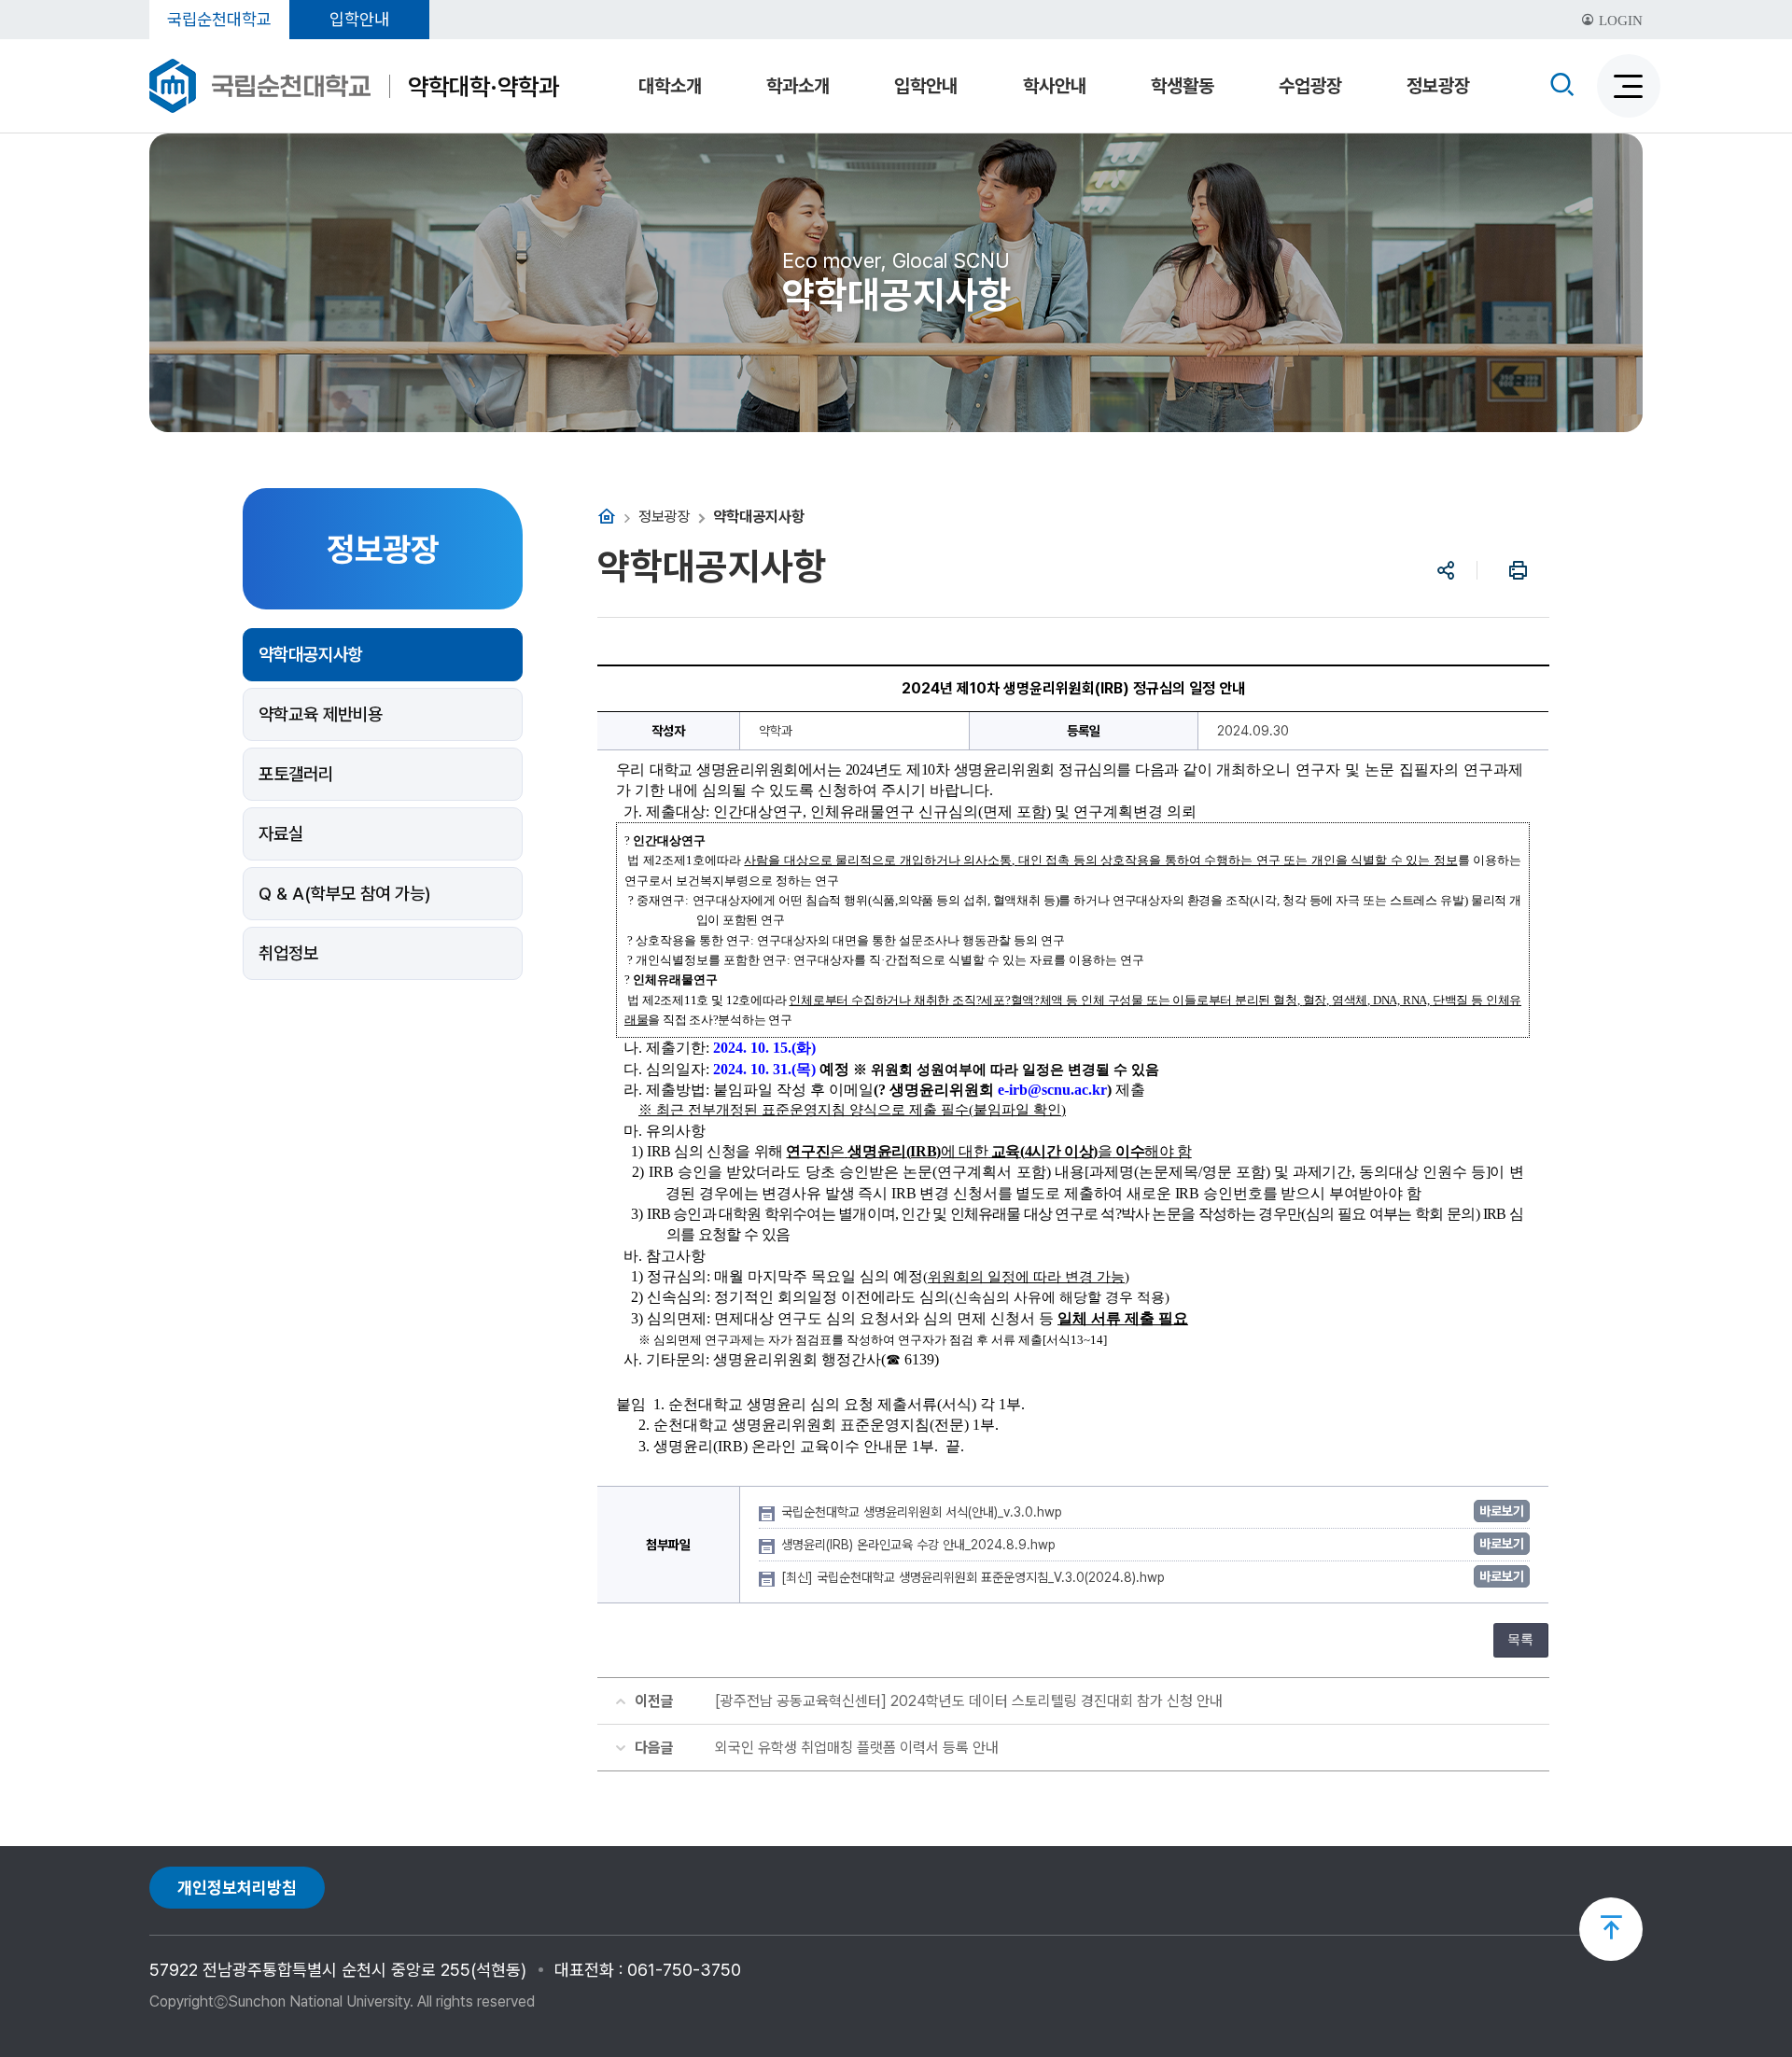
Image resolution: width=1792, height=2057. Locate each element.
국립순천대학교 (219, 19)
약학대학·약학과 (483, 86)
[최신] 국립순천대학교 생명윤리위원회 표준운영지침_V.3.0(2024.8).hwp (975, 1577)
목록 (1520, 1639)
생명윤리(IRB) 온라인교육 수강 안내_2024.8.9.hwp (920, 1545)
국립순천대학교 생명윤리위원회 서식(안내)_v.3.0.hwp (924, 1512)
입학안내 (359, 19)
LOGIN (1619, 21)
